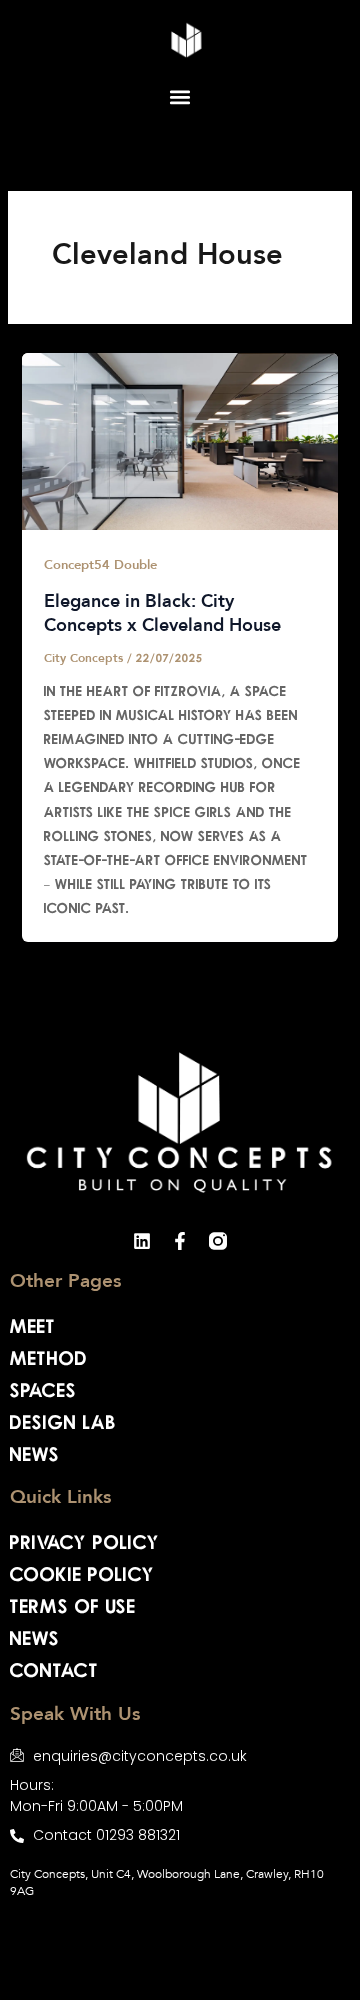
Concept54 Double (100, 565)
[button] (180, 96)
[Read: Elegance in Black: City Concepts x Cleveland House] (179, 440)
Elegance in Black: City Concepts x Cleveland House (162, 614)
